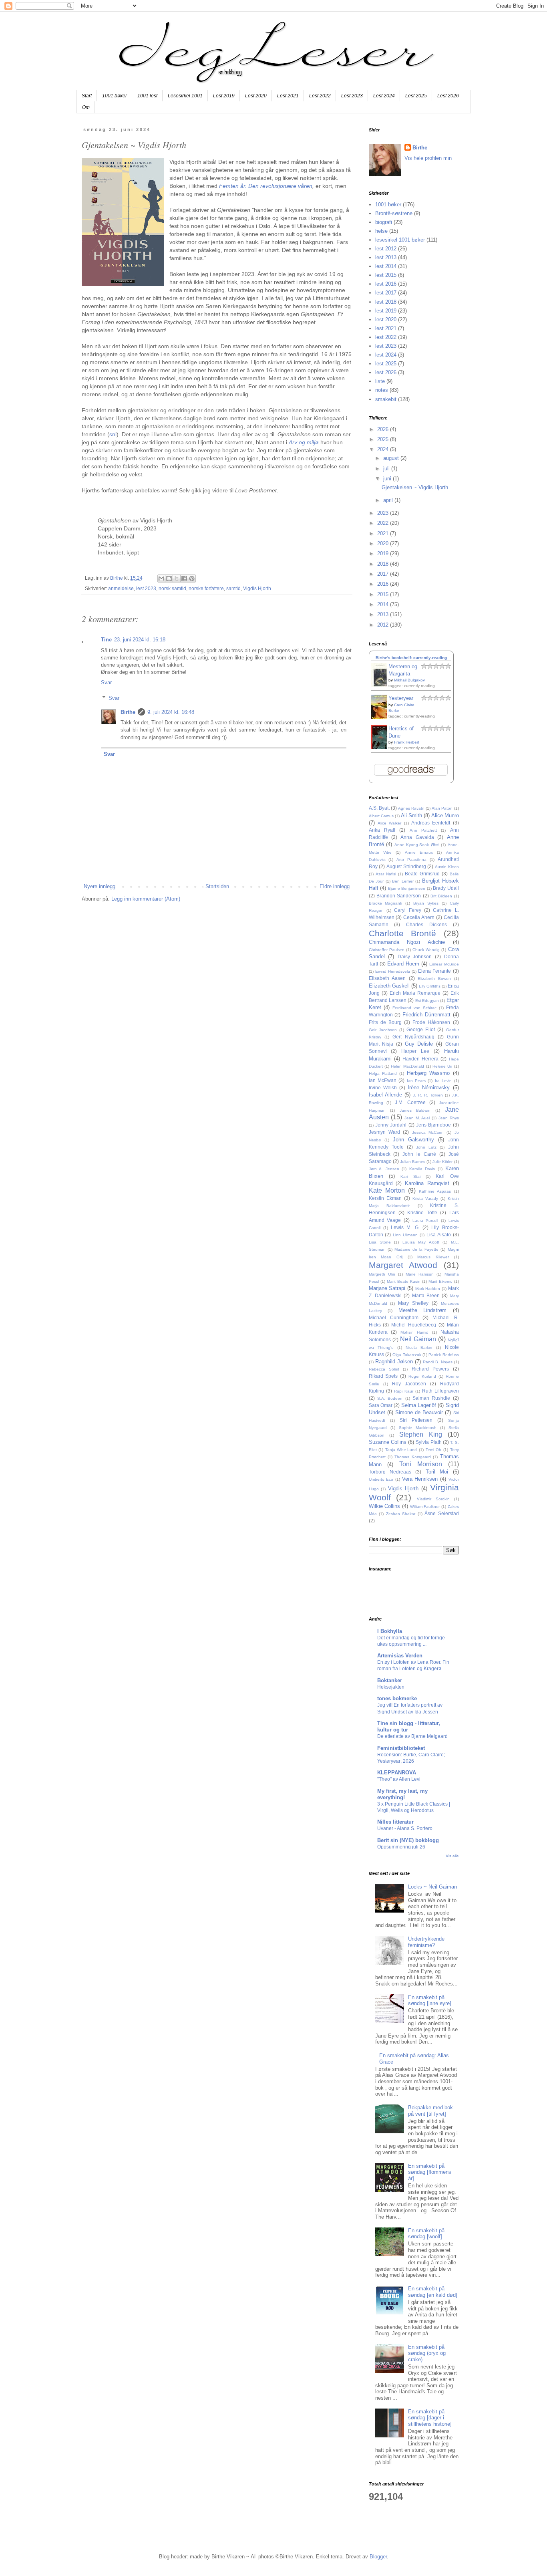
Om (86, 107)
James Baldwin (415, 1110)
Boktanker (390, 1680)
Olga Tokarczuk (407, 1355)
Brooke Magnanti (386, 903)
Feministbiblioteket (401, 1748)
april (389, 500)
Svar (106, 682)
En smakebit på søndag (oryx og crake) (427, 2353)
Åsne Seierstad (442, 1513)
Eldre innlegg (335, 886)
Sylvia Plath (428, 1442)
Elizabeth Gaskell (389, 986)
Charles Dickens (426, 924)
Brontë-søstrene (394, 213)
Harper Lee (415, 1051)
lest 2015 (386, 275)
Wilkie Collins (385, 1506)
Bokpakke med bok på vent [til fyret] (430, 2111)
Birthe (128, 712)
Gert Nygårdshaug (413, 1037)
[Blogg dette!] (169, 578)
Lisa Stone (380, 1242)
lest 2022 (386, 337)
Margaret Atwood (403, 1265)
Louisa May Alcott (421, 1242)
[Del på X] (177, 578)
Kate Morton (387, 1190)
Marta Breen (426, 1295)
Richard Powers (430, 1369)
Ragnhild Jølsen (394, 1362)
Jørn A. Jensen (384, 1169)
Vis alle (452, 1856)
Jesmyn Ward (384, 1132)
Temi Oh (434, 1450)
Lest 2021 (288, 96)
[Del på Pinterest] (192, 578)
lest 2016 (386, 284)
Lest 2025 (416, 96)
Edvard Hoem (403, 964)
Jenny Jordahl (391, 1125)
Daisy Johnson (415, 956)
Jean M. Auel (417, 1118)
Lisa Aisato (439, 1235)
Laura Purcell (425, 1220)
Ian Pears (416, 1081)
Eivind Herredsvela (393, 971)
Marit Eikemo (440, 1281)
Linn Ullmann (405, 1235)
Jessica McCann (428, 1132)
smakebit (386, 399)
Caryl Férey (407, 910)
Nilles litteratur (395, 1822)
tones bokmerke (397, 1698)
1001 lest (147, 96)
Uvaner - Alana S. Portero (405, 1828)
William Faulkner (425, 1507)
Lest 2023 (352, 96)
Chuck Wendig (426, 950)
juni (388, 479)
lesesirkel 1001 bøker (400, 240)
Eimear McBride (444, 964)
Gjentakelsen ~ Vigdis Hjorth (415, 487)
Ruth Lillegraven (440, 1391)
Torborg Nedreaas (390, 1472)
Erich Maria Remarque (415, 993)
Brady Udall (446, 888)
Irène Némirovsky (429, 1087)
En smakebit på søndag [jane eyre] (430, 2001)
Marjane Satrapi (387, 1288)
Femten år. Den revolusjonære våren (266, 186)
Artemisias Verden (400, 1656)
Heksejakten (391, 1687)
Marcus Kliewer (433, 1257)
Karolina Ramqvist (427, 1183)
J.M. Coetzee (410, 1102)
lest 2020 (386, 319)
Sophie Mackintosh (418, 1428)
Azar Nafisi (386, 874)
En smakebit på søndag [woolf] (426, 2234)
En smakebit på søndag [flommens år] (430, 2172)
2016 (384, 584)
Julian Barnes (413, 1162)
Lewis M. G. (405, 1227)
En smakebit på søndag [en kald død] (433, 2292)
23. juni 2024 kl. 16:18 (140, 640)
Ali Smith (411, 815)
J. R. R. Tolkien (428, 1095)
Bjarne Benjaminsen (407, 888)
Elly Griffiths (430, 986)
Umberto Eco (381, 1479)
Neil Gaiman (418, 1339)
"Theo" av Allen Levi (399, 1779)
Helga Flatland (383, 1073)
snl (113, 434)
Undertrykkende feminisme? (426, 1942)
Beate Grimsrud (422, 874)
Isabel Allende (385, 1095)
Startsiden (217, 886)
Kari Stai (410, 1176)
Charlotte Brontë (403, 933)
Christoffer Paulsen (387, 950)
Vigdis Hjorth (257, 588)
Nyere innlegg (100, 886)
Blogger (378, 2557)
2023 (384, 513)
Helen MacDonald (407, 1066)
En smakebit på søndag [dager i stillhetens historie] (430, 2418)
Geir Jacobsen (383, 1030)
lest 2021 (386, 328)
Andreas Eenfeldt (431, 823)
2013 (384, 614)
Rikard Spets (383, 1376)
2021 (384, 533)
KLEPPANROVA (397, 1773)
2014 (384, 604)
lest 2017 (386, 293)
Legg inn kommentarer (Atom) (146, 899)
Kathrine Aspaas (435, 1191)
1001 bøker (115, 96)
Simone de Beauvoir (419, 1412)
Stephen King (421, 1434)
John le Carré (419, 1154)
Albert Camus (381, 816)
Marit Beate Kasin (404, 1281)
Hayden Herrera (420, 1059)
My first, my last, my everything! (402, 1794)
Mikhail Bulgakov (409, 680)
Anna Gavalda (417, 837)
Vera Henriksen (420, 1479)
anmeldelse (121, 588)
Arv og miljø (304, 442)
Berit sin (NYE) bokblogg (408, 1840)
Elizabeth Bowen (434, 979)
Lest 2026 (448, 96)
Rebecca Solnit (384, 1369)
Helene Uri (442, 1066)
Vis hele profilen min (428, 158)
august (392, 458)
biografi (384, 222)
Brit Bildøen (441, 896)
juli (387, 469)
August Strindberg (406, 866)
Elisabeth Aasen (387, 978)
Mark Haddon (428, 1289)
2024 (384, 449)
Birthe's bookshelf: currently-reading (411, 658)
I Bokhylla (390, 1631)
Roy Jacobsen (409, 1384)
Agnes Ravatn (411, 808)
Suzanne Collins (388, 1442)
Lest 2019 (224, 96)
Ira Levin (443, 1081)
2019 (384, 553)
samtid (233, 588)
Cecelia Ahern (419, 917)
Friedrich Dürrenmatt (426, 1015)
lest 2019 (386, 311)
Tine (106, 640)
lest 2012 (386, 249)
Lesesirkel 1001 (185, 96)
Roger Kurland (422, 1376)
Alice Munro (445, 815)
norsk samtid (172, 588)
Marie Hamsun (420, 1274)
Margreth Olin (382, 1274)
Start (87, 96)
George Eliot (421, 1029)
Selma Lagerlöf (419, 1405)
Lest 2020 (256, 96)
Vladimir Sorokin (433, 1499)
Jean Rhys (449, 1118)
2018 (384, 564)
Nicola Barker (419, 1347)
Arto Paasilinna (411, 860)
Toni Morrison (421, 1464)
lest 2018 (386, 302)
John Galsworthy (413, 1140)
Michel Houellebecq (414, 1325)
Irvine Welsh (383, 1087)
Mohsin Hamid (415, 1332)
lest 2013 (386, 257)
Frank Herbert (407, 742)
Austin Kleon (447, 867)
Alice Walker (389, 823)
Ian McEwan (383, 1080)
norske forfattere (206, 588)
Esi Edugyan (427, 1001)
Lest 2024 (384, 96)
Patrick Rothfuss (443, 1355)
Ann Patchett (423, 830)
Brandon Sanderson (399, 896)
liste (380, 381)
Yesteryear (401, 698)
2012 (384, 625)
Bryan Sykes (426, 903)
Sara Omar (381, 1405)
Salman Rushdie (431, 1398)
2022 (384, 523)
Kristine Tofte (422, 1212)
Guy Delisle (419, 1044)
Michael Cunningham (394, 1317)
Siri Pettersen (416, 1420)
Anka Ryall (382, 830)
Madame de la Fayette (416, 1249)
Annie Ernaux (419, 852)
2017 (384, 574)
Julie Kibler (442, 1162)
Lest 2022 (320, 96)
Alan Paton (442, 808)
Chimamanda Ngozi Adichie (407, 942)
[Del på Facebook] (184, 578)
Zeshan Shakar (401, 1514)
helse (381, 231)
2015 (384, 594)
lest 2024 (386, 355)
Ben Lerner (403, 881)
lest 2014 (386, 266)
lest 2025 (386, 364)
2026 (384, 429)
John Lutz (426, 1147)
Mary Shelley (413, 1303)
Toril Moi (437, 1472)
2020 (384, 543)
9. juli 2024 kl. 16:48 (171, 712)
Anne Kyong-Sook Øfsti (417, 845)
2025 (384, 439)
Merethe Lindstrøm (423, 1310)
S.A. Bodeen (390, 1398)
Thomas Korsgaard (412, 1457)
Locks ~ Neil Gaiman (432, 1887)
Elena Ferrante (434, 971)
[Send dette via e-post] (161, 578)
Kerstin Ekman (385, 1198)
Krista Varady (425, 1198)
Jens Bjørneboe (433, 1125)
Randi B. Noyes (438, 1362)
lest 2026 (386, 372)
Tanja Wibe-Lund (401, 1450)
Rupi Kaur (404, 1391)
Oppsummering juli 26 (401, 1847)
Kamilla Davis (422, 1169)
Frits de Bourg (385, 1022)
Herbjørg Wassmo (428, 1073)
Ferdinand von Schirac (414, 1008)
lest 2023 (146, 588)
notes (382, 390)
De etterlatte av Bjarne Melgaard (412, 1736)
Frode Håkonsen (431, 1022)
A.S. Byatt (379, 808)
